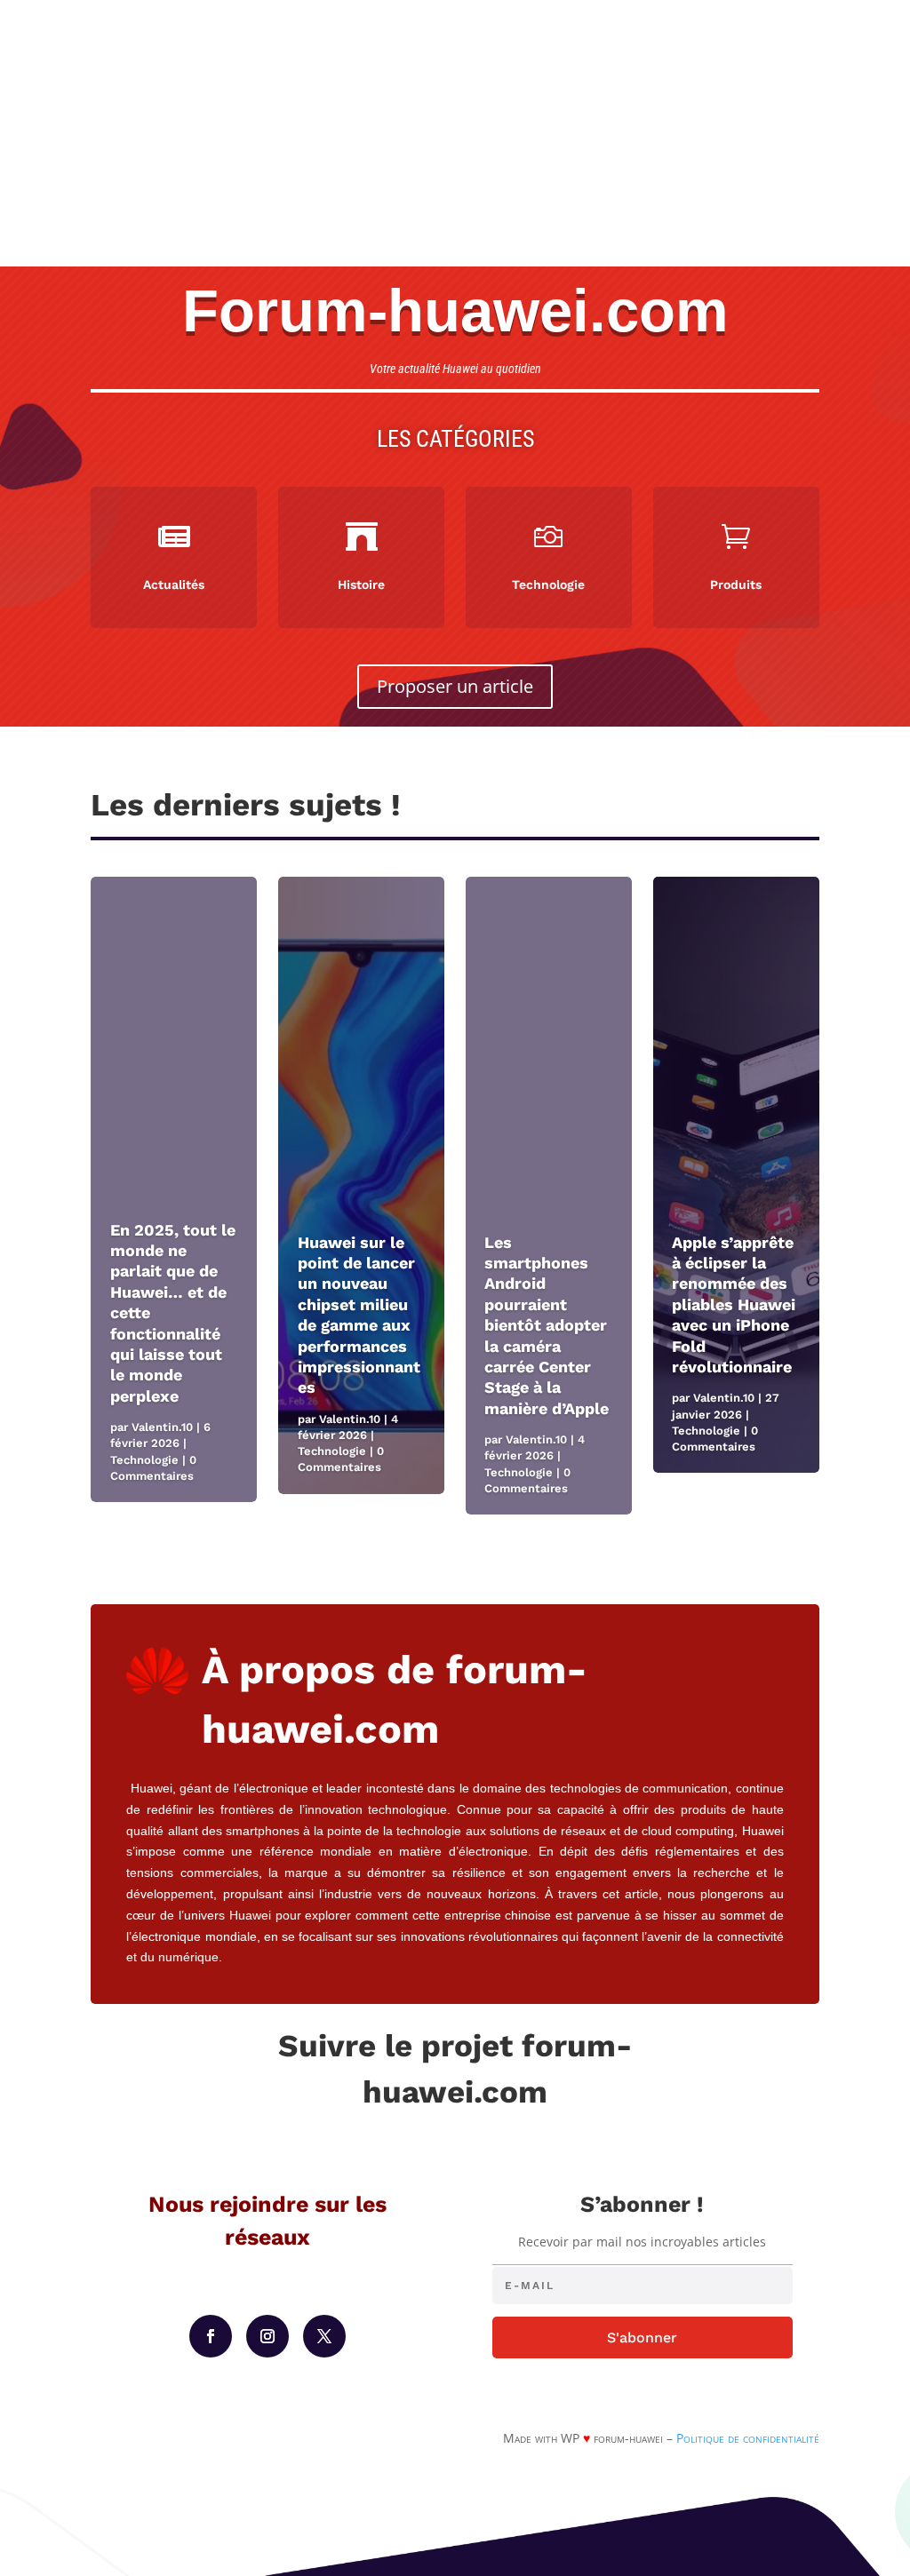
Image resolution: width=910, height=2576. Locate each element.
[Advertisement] (455, 133)
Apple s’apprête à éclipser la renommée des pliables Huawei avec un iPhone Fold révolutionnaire (734, 1304)
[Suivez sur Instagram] (267, 2336)
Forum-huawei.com (455, 310)
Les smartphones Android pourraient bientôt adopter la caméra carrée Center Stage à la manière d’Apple (547, 1325)
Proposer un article (455, 686)
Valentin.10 (162, 1427)
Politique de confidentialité (748, 2438)
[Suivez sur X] (324, 2336)
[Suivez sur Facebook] (211, 2336)
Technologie (144, 1460)
